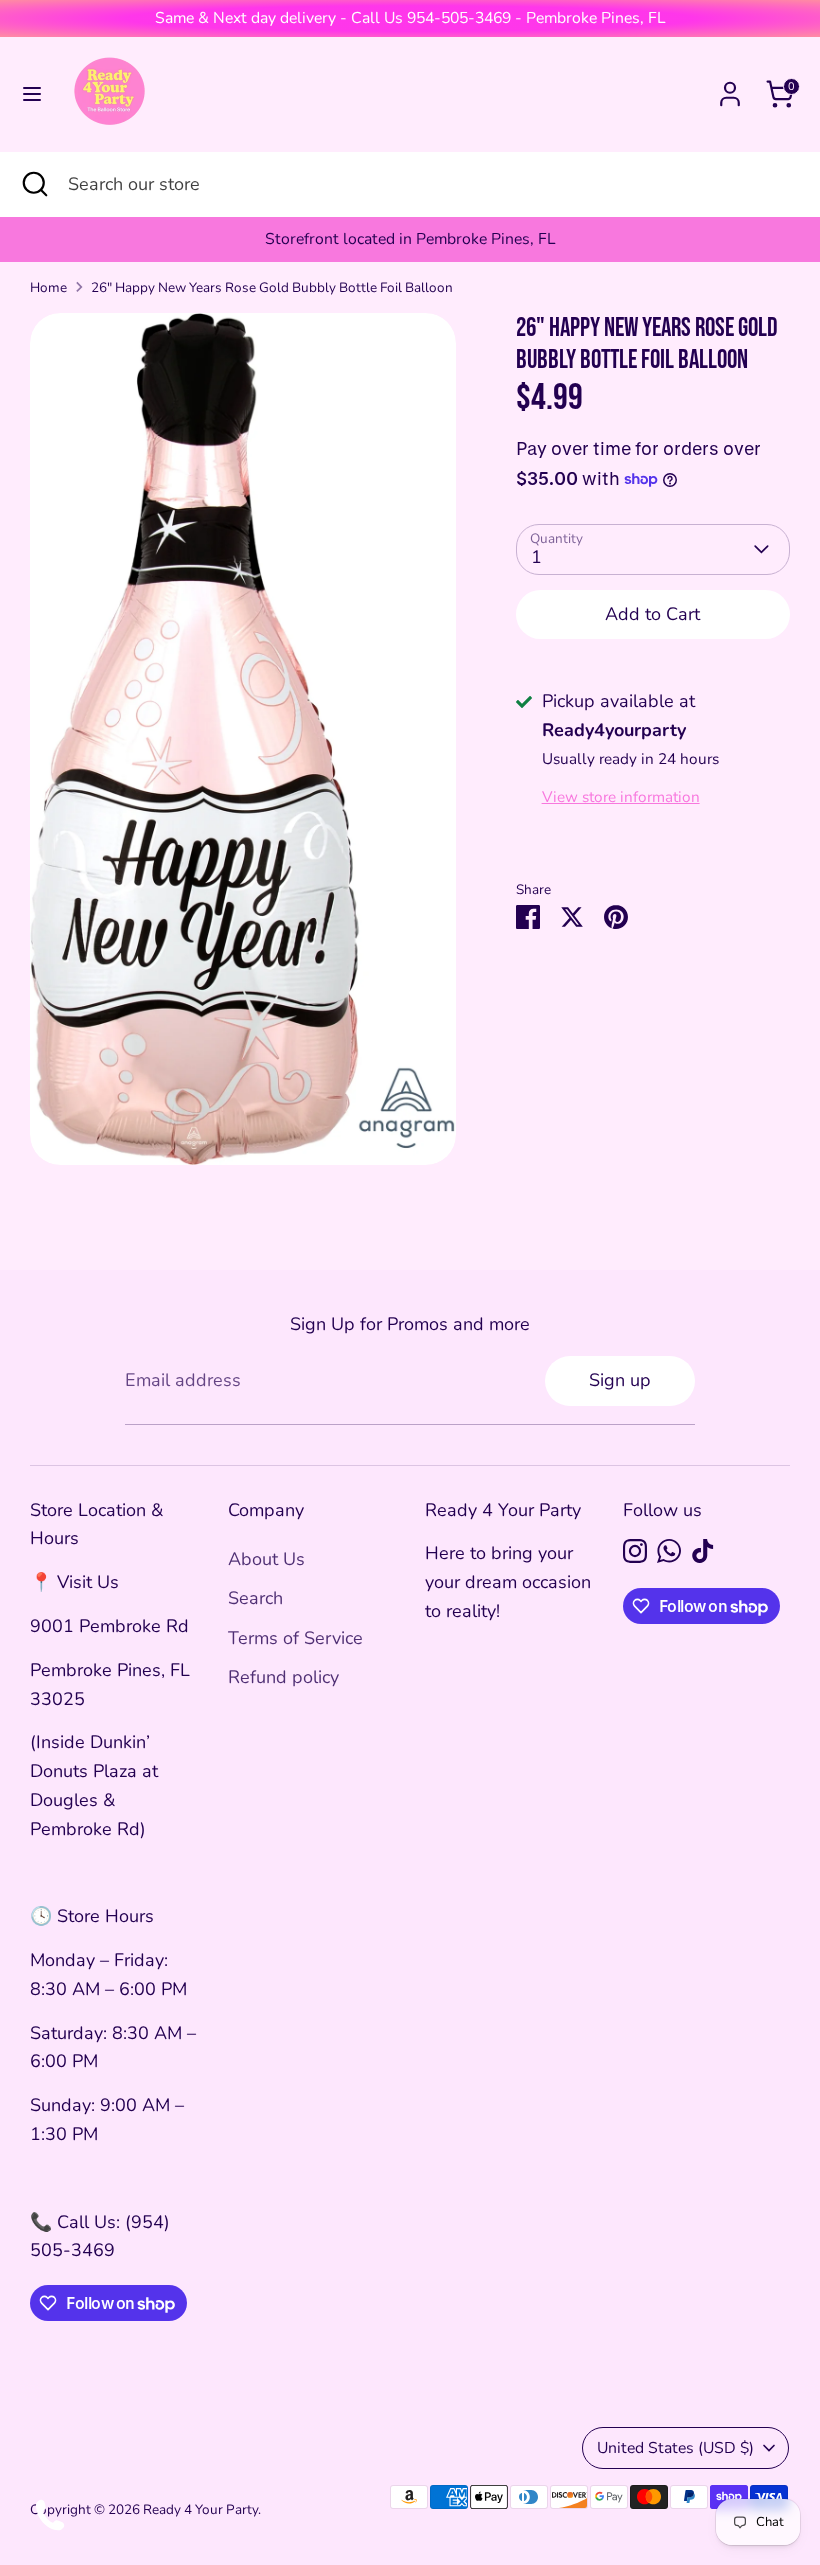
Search (255, 1598)
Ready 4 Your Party (200, 2509)
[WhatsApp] (669, 1551)
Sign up (620, 1380)
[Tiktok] (703, 1551)
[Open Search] (34, 184)
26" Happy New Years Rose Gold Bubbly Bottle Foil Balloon (272, 287)
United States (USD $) (675, 2448)
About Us (266, 1559)
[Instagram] (635, 1551)
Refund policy (283, 1677)
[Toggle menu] (32, 94)
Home (48, 287)
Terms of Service (295, 1638)
